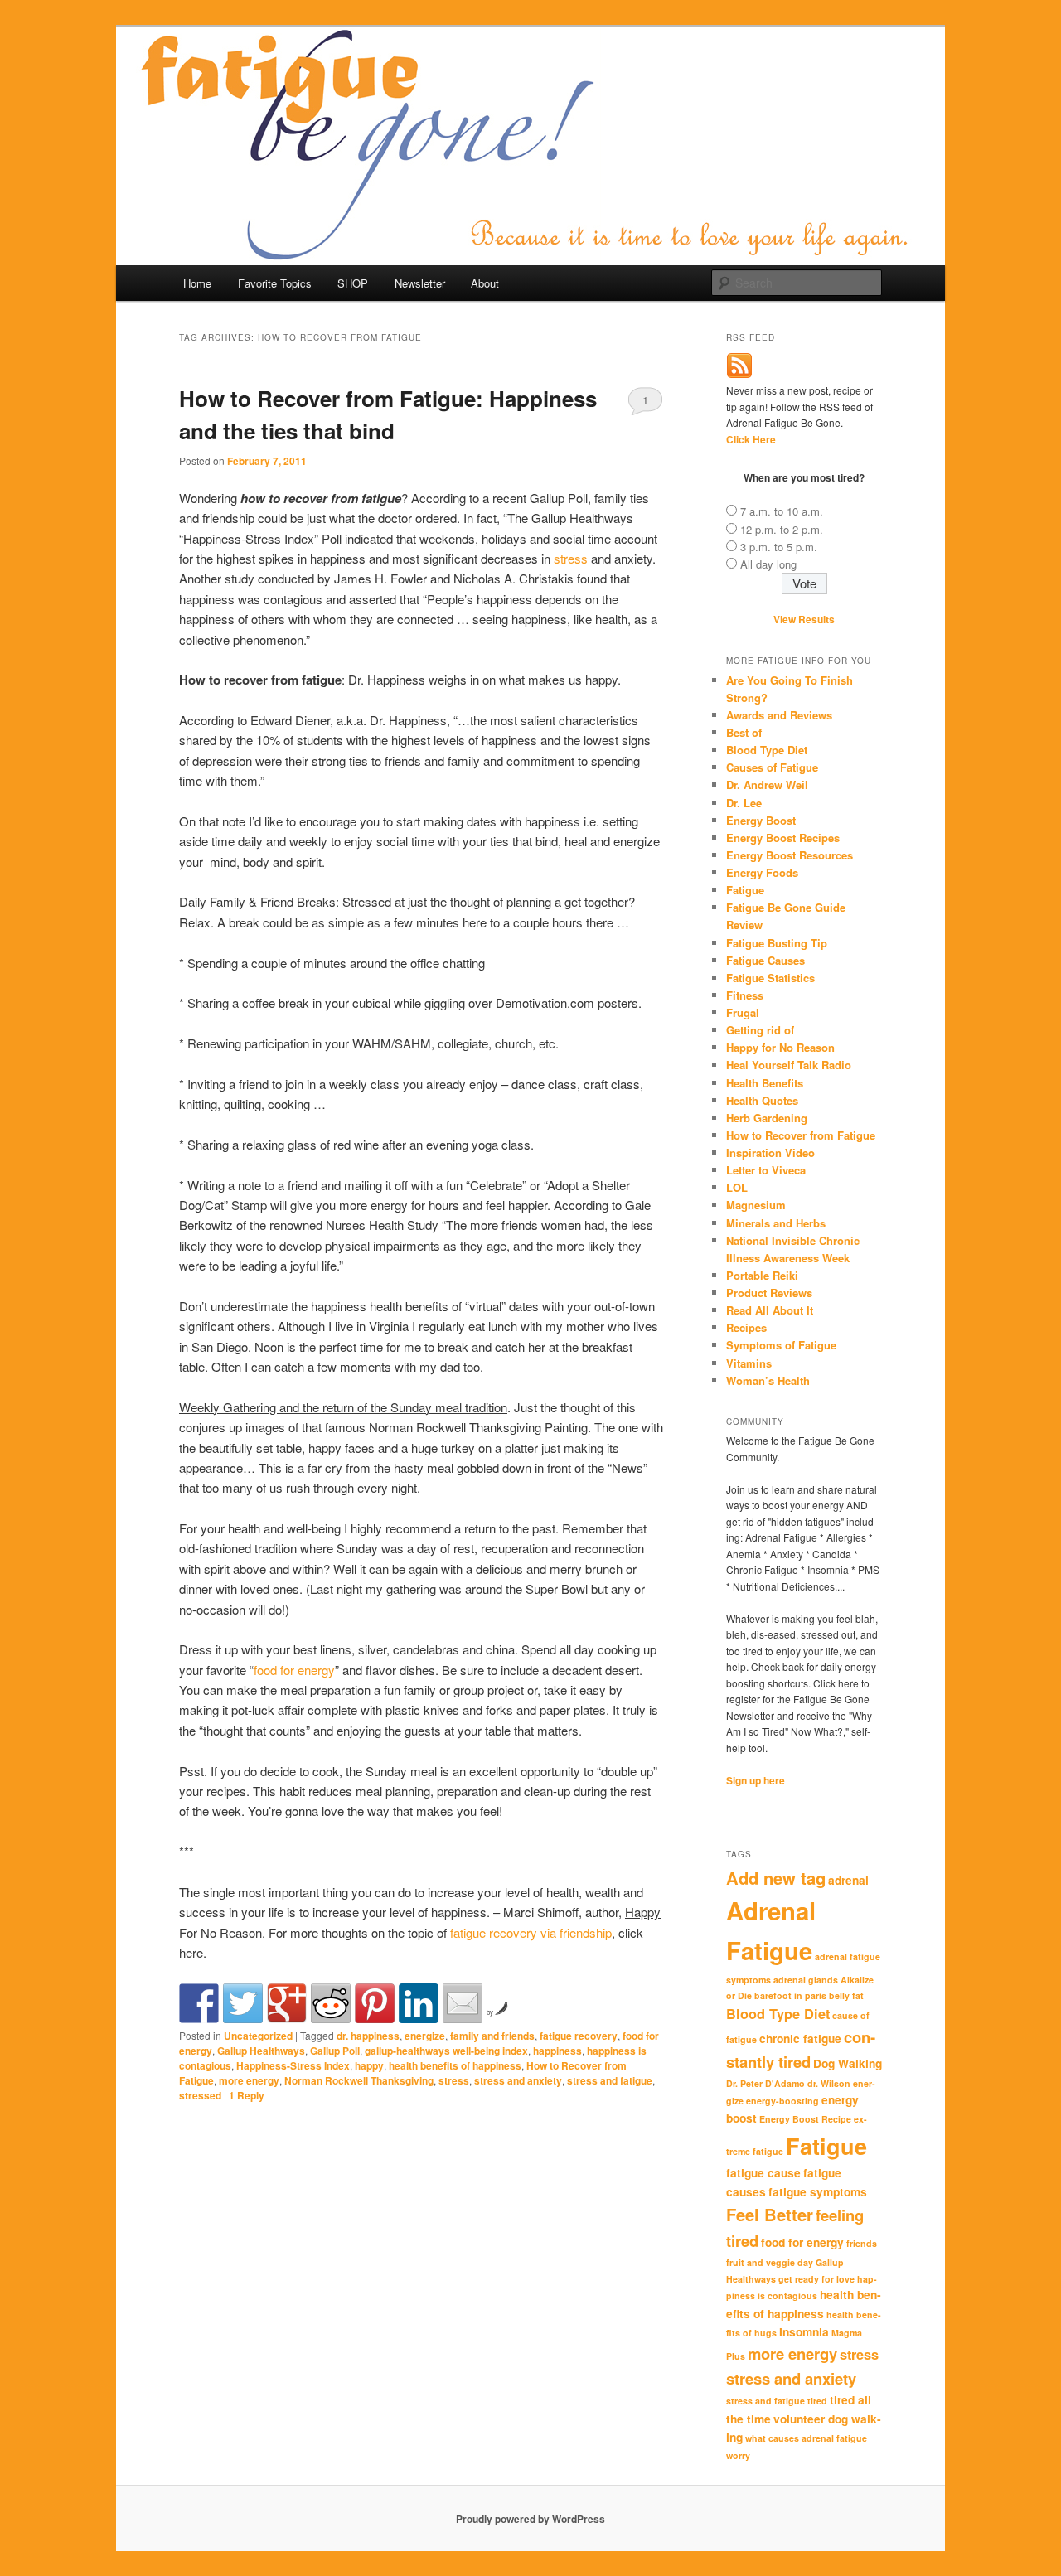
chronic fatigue (800, 2039)
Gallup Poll (335, 2051)
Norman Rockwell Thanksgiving (359, 2080)
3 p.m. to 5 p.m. (779, 547)
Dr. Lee (744, 803)
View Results (804, 619)
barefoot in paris (790, 1995)
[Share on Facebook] (199, 2003)
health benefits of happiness (455, 2065)
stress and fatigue (610, 2080)
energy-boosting (782, 2101)
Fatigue (745, 890)
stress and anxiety (518, 2080)
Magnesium (756, 1205)
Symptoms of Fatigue (781, 1345)
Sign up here (756, 1780)
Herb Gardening (767, 1118)
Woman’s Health (768, 1380)
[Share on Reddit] (331, 2003)
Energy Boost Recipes (783, 838)
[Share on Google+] (287, 2003)
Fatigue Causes (765, 960)
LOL (737, 1187)
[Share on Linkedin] (419, 2003)
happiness (557, 2051)
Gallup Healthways (261, 2051)
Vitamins (749, 1363)
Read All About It (770, 1310)
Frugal (743, 1012)
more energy (249, 2080)
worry (738, 2455)
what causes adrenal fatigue (806, 2438)
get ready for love (816, 2279)
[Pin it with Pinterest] (375, 2003)
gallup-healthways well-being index (446, 2051)
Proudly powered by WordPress (530, 2519)
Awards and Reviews (779, 715)
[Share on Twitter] (243, 2003)
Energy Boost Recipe (805, 2119)
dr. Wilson (829, 2083)
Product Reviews (769, 1293)
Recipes (746, 1327)
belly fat (846, 1995)
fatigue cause (763, 2173)
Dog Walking (848, 2063)
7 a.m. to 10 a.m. (782, 511)
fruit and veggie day (770, 2262)
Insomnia (804, 2332)
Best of (744, 732)
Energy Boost (761, 820)
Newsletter (420, 283)
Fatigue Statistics (770, 978)
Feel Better (770, 2214)
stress (571, 558)
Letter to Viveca (766, 1170)
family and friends (492, 2036)
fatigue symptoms (818, 2192)
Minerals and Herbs (776, 1223)
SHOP (353, 283)
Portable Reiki (762, 1275)
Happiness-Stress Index (293, 2065)
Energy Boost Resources (790, 855)
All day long (768, 564)
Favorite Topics (275, 283)
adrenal (848, 1880)
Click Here (751, 439)
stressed (200, 2095)
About (485, 283)
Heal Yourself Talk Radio (789, 1065)
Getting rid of (760, 1030)
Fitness (745, 995)
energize (425, 2036)
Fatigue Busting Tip (777, 943)
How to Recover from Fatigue (801, 1135)
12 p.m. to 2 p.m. (782, 529)
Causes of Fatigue (772, 767)
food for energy (294, 1670)
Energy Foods (762, 872)
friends (862, 2243)
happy (369, 2065)
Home (197, 283)
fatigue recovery (579, 2036)
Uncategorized (258, 2036)
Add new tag (776, 1878)
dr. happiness (368, 2036)
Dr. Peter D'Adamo (765, 2083)
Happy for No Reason (780, 1047)
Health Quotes (762, 1100)
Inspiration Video (770, 1152)
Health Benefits (765, 1083)
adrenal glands (806, 1980)
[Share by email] (463, 2003)
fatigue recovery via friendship (531, 1932)
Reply (247, 2095)
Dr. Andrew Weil (767, 784)
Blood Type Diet (767, 750)
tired (817, 2401)
